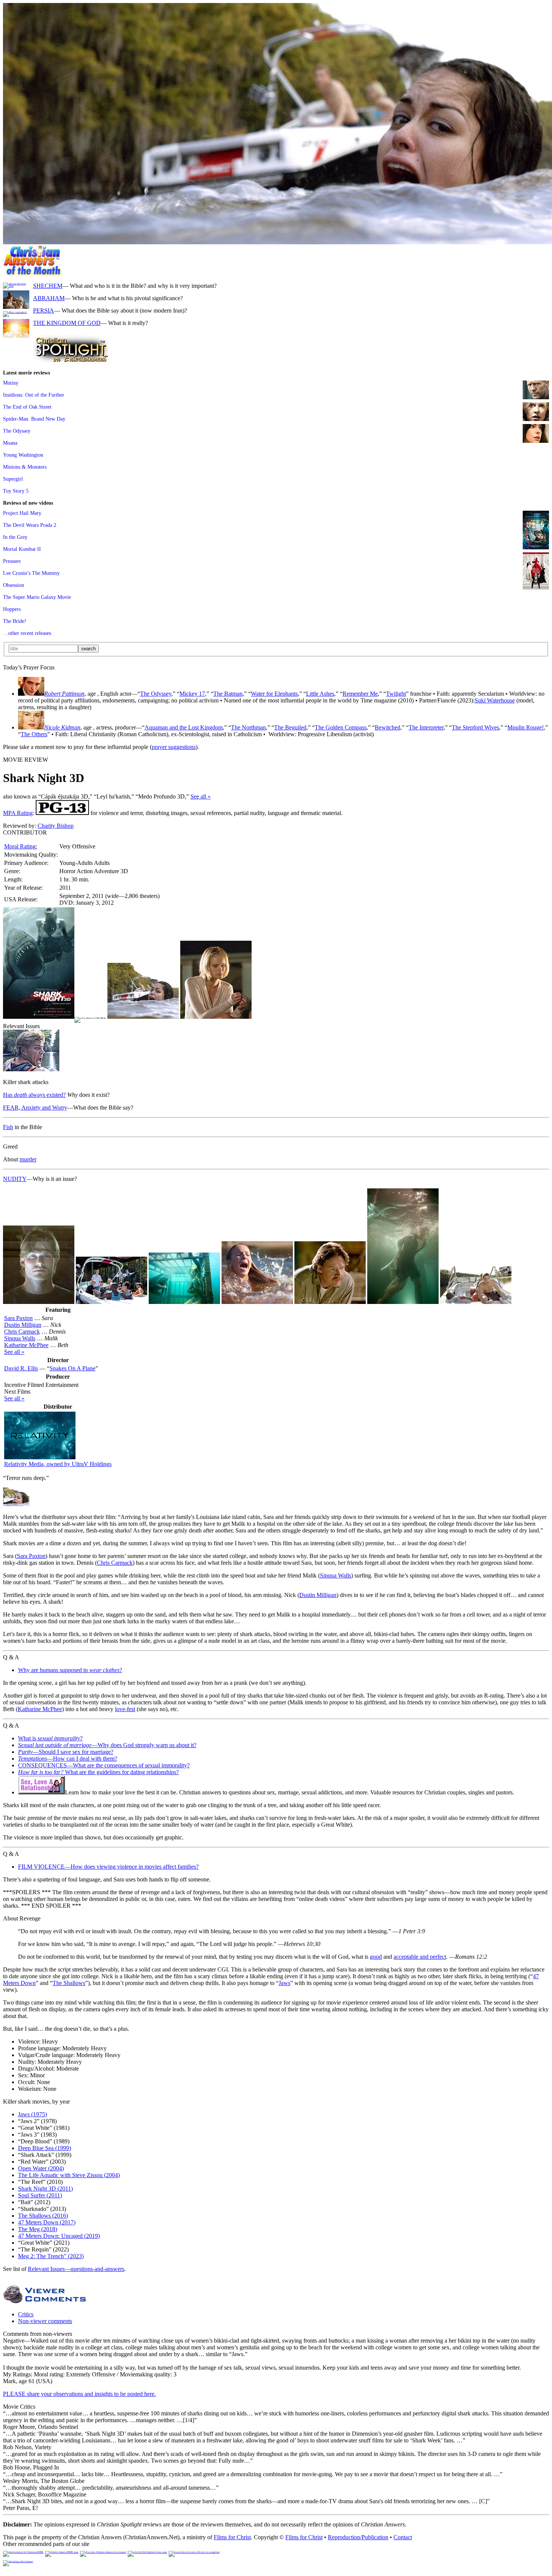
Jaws (284, 1983)
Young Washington (23, 455)
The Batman (228, 694)
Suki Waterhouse (495, 700)
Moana (10, 443)
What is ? (50, 1738)
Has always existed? (34, 1095)
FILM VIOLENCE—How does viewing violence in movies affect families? (108, 1867)
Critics (26, 2314)
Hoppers (12, 609)
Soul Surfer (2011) (40, 2195)
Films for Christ (232, 2537)
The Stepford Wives (475, 727)
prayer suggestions (174, 747)
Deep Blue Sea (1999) (44, 2148)
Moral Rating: (21, 846)
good (376, 1957)
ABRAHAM (49, 298)
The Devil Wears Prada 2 (30, 525)
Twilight (396, 694)
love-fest (125, 1709)
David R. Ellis (21, 1368)
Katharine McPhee (26, 1345)
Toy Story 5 (16, 491)
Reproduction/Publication (358, 2537)
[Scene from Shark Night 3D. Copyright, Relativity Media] (31, 1069)
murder (28, 1159)
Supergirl (13, 479)
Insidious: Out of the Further (34, 395)
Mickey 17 (192, 694)
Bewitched (388, 727)
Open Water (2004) (41, 2168)
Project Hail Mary (22, 513)
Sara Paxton (18, 1318)
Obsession (14, 585)
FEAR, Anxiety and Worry (35, 1108)
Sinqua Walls (20, 1338)
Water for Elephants (274, 694)
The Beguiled (290, 727)
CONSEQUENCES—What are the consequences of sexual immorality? (104, 1765)
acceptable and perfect (420, 1957)
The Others (34, 734)
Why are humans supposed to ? (70, 1670)
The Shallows (69, 1983)
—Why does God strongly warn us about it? (107, 1745)
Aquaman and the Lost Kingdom (184, 727)
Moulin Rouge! (526, 727)
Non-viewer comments (45, 2321)
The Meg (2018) (38, 2229)
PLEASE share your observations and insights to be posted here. (79, 2394)
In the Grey (15, 537)
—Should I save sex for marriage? (66, 1752)
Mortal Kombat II (22, 549)
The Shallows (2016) (43, 2216)
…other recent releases (27, 633)
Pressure (12, 561)
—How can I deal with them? (68, 1759)
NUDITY (15, 1179)
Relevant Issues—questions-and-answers (76, 2269)
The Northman (248, 727)
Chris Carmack (22, 1332)
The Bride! (15, 621)
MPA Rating (18, 813)
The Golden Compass (341, 727)
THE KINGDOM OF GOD (67, 323)
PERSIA (44, 311)
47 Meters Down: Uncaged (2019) (59, 2236)
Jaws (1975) (32, 2114)
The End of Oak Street (27, 407)
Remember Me (360, 694)
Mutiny (11, 383)
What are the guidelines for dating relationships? (98, 1772)
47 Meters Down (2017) (47, 2222)
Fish (8, 1127)
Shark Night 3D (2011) (45, 2189)
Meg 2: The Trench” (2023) (51, 2256)
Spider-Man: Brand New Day (34, 419)
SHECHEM (48, 286)
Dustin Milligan (23, 1325)
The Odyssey (17, 431)
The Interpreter (426, 727)
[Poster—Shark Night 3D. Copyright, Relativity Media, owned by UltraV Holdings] (39, 1017)
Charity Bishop (56, 826)
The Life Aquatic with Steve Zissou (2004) (69, 2175)
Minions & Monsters (25, 467)
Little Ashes (320, 694)
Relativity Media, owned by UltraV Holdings (58, 1464)
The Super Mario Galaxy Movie (37, 597)
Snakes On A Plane (72, 1368)
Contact (403, 2537)
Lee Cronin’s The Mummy (31, 573)
